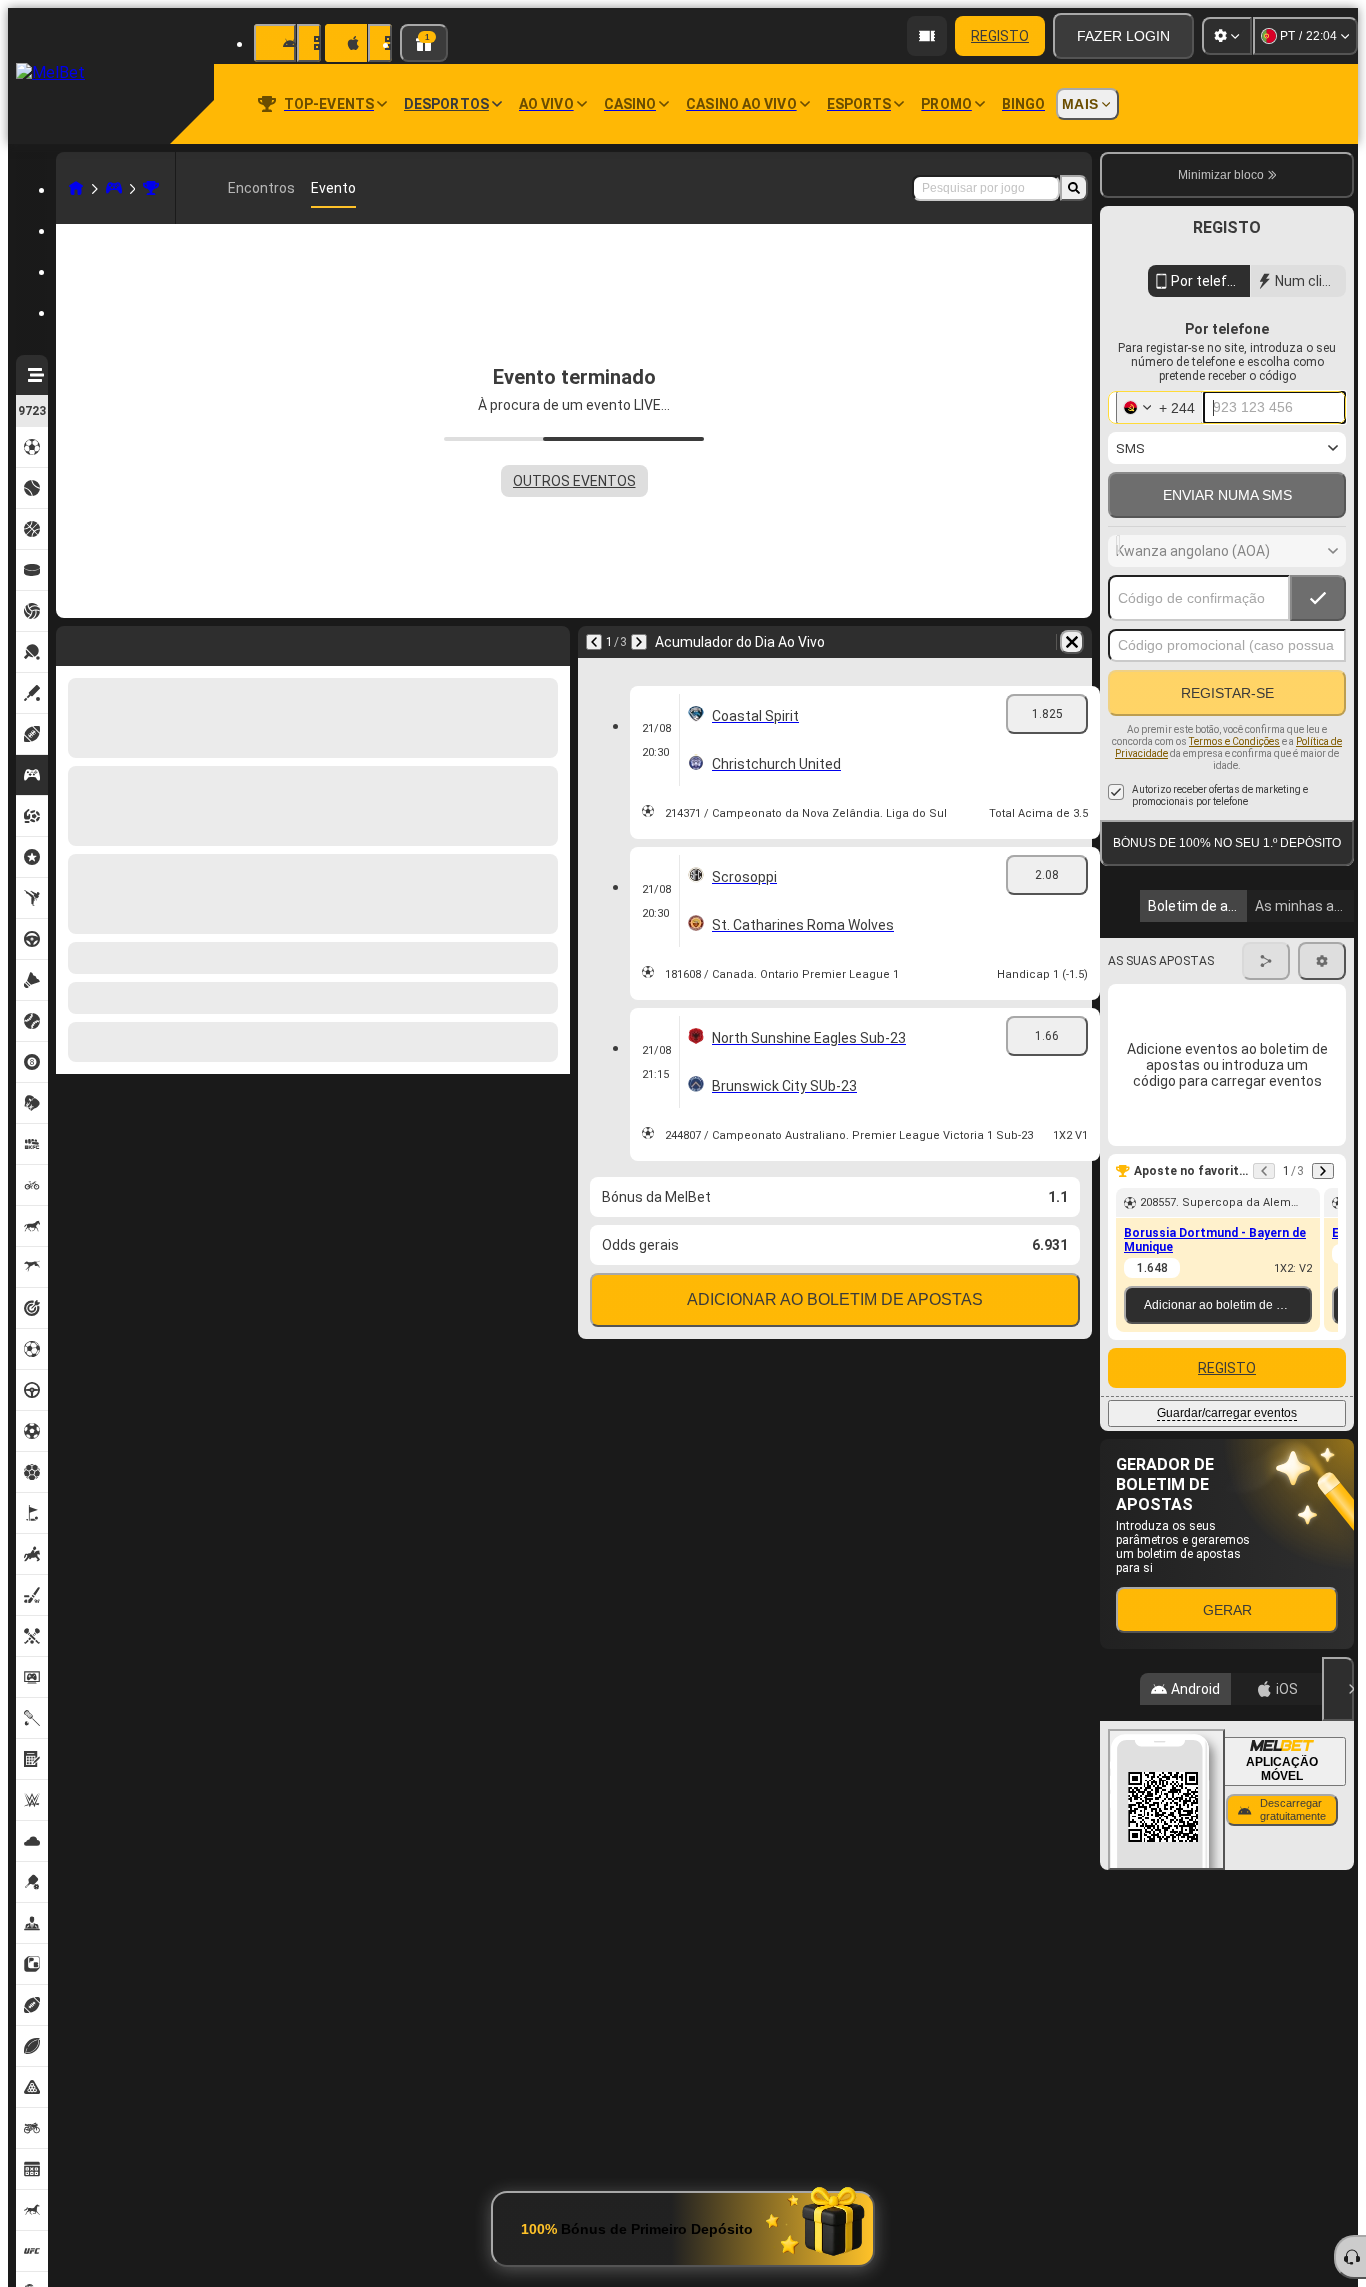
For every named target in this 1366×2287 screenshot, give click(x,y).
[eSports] (114, 188)
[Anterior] (72, 642)
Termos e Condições (1234, 741)
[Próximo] (124, 642)
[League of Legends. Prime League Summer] (151, 188)
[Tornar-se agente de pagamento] (927, 36)
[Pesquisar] (1074, 188)
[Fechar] (1338, 1689)
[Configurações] (1227, 36)
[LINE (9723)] (76, 188)
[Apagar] (550, 642)
